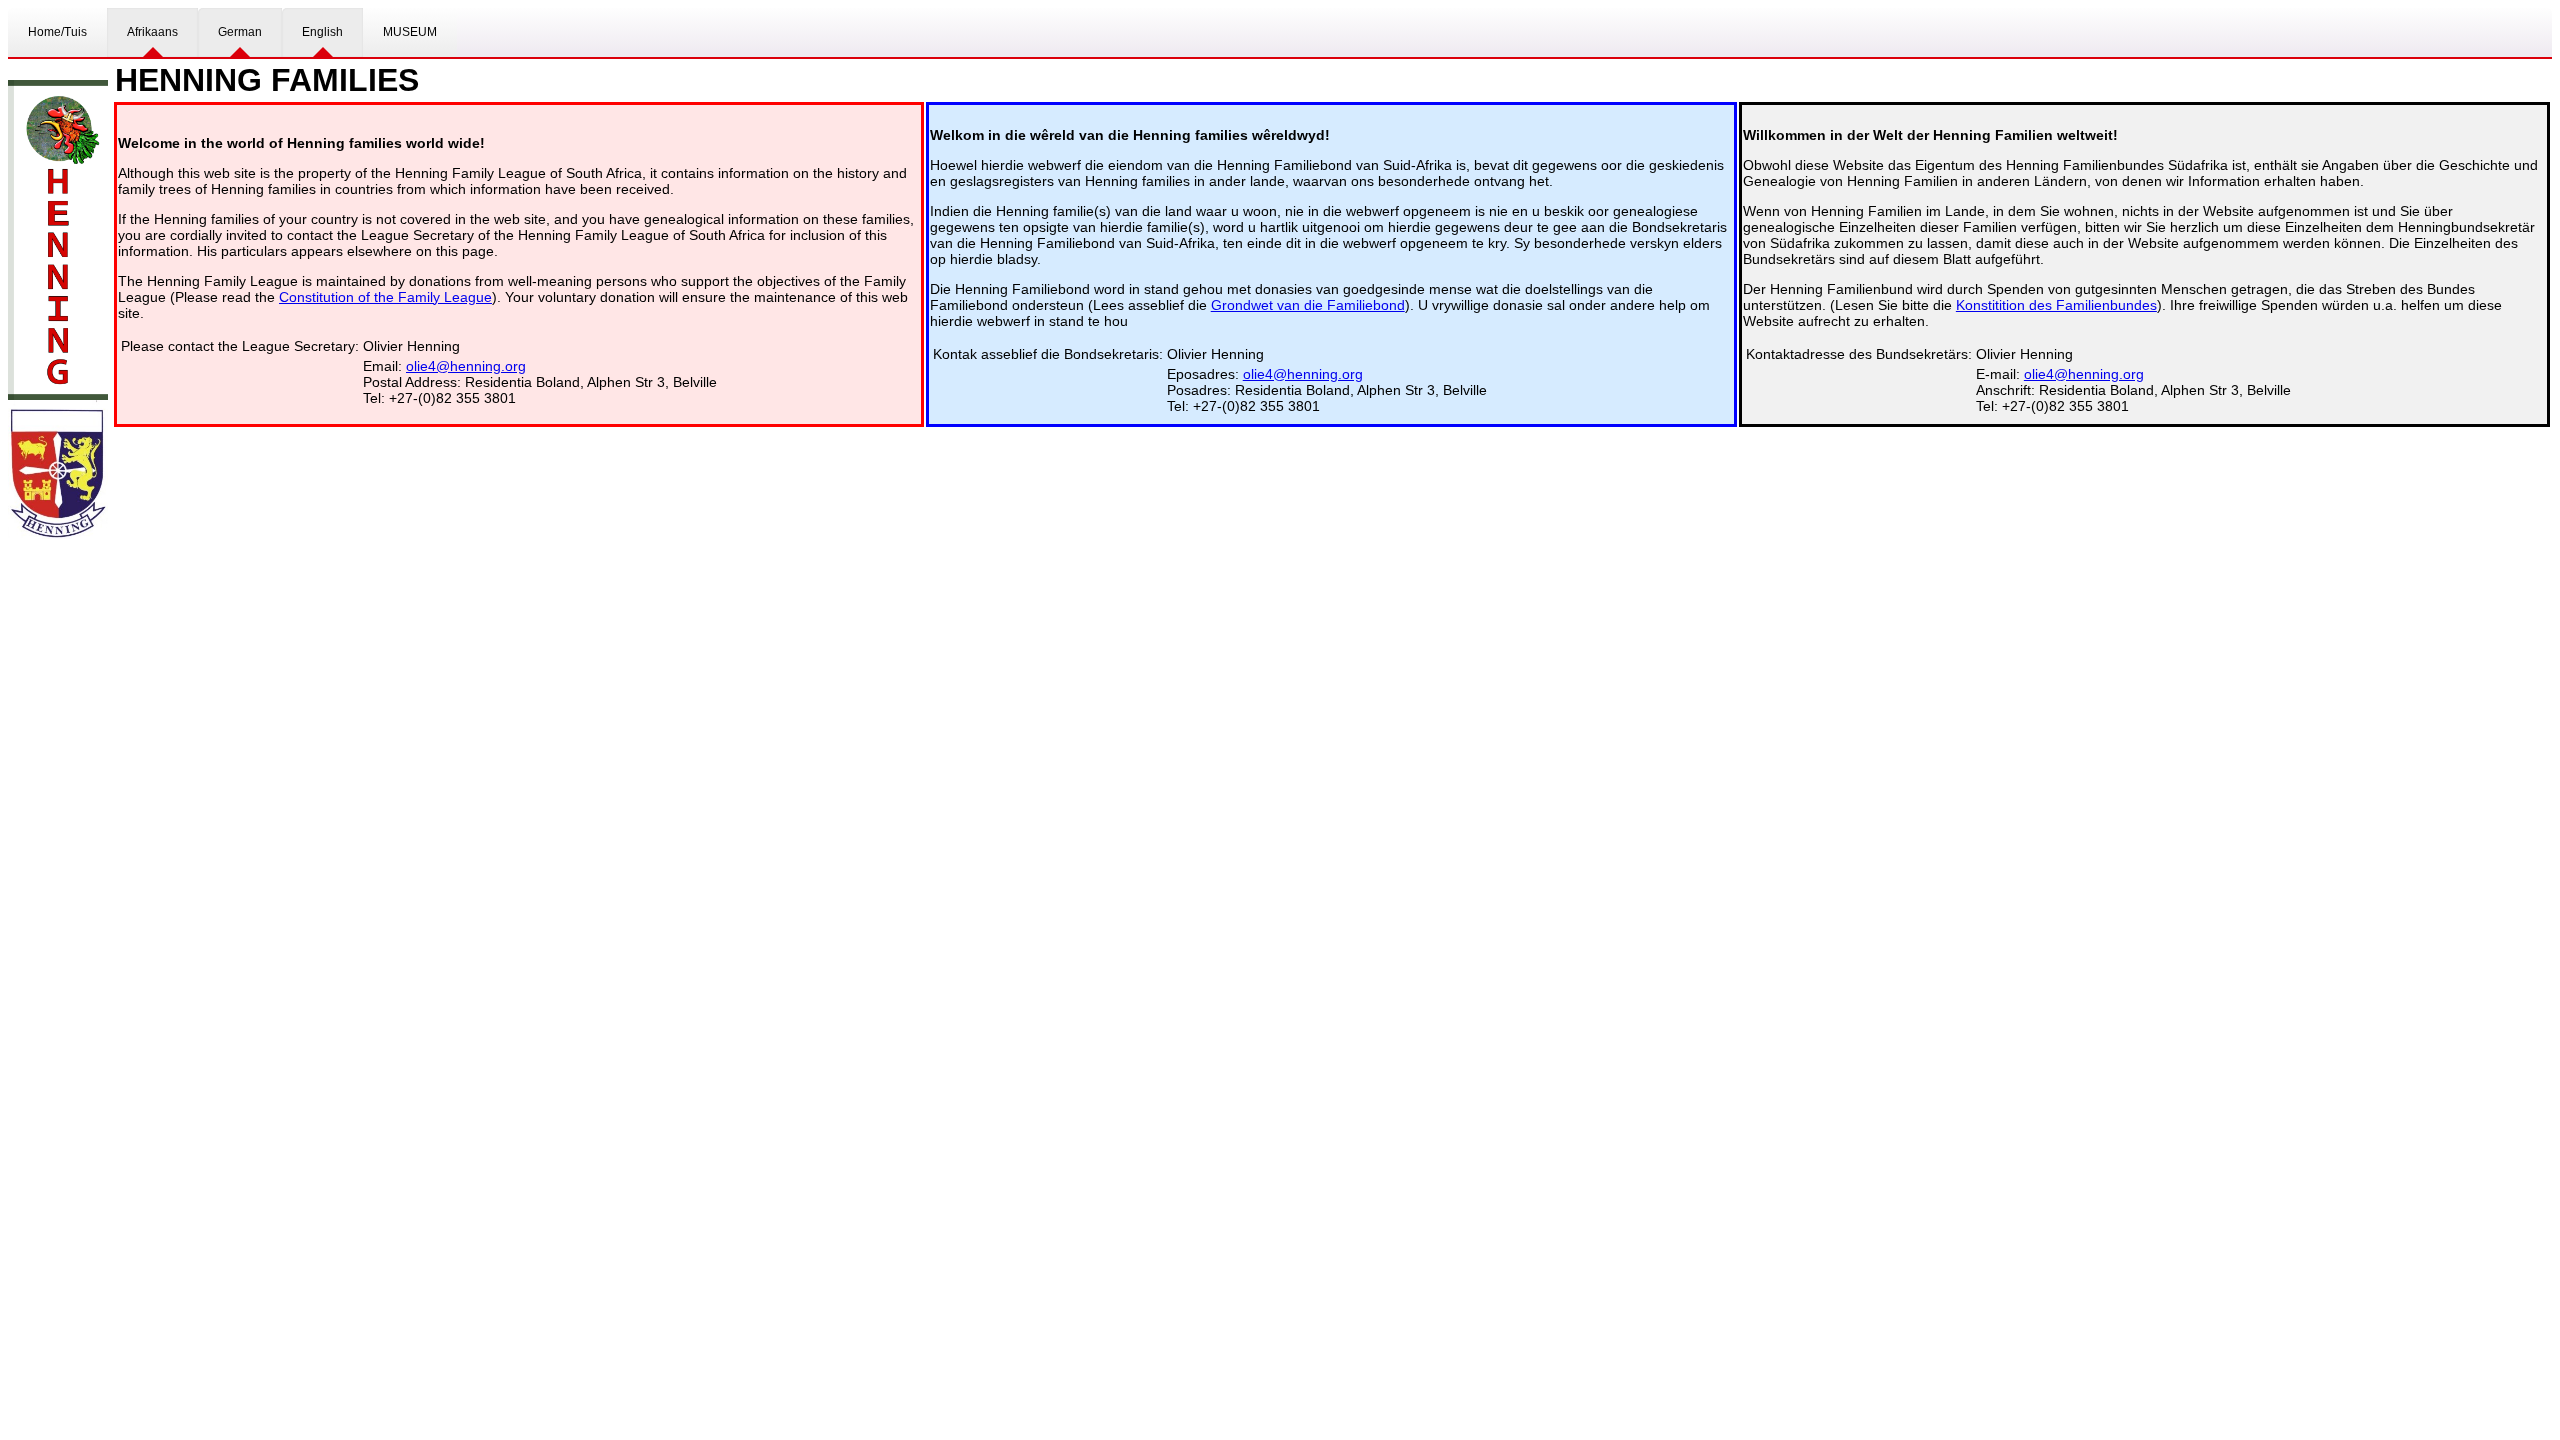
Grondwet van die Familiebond (1308, 305)
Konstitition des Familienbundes (2056, 305)
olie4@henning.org (466, 366)
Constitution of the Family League (385, 297)
